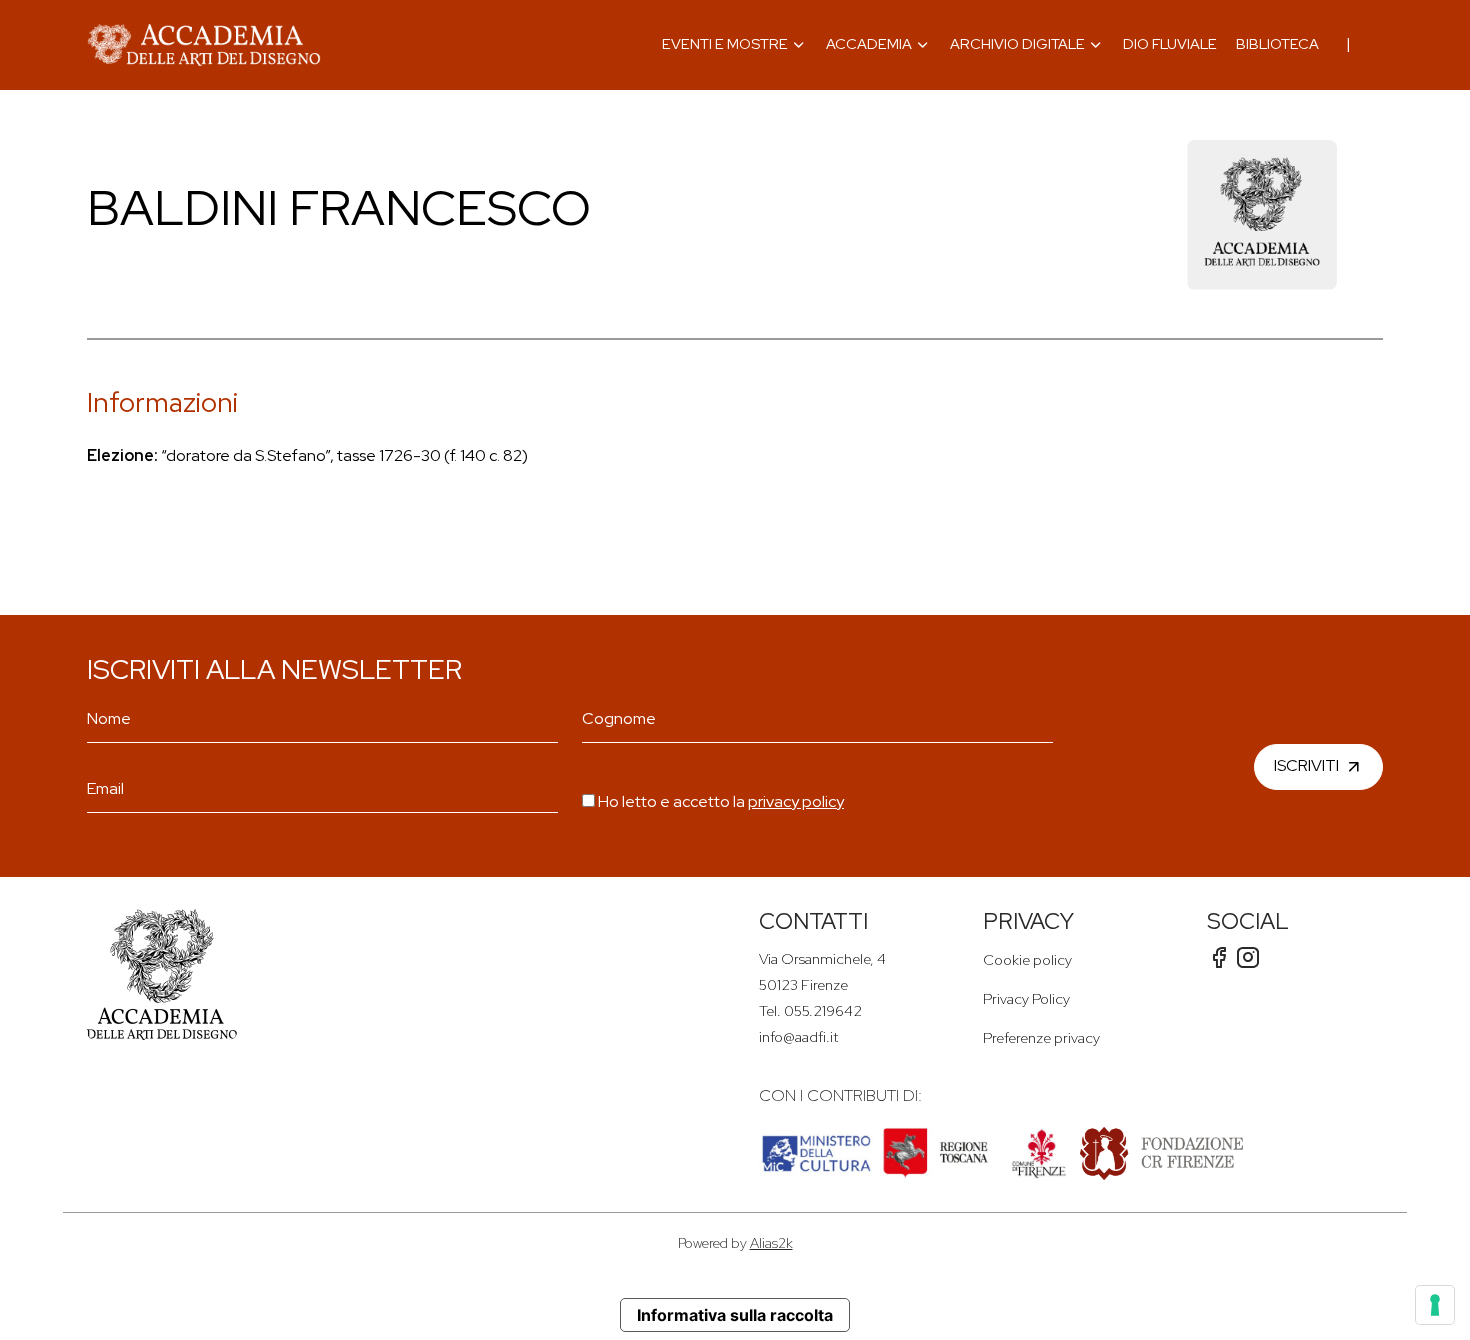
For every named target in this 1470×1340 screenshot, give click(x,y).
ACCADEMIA (869, 43)
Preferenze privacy (1041, 1037)
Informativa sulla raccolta (735, 1315)
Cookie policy (1027, 959)
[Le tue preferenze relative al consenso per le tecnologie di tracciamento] (1435, 1305)
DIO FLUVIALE (1170, 43)
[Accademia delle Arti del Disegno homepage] (204, 45)
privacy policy (796, 801)
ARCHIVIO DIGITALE (1017, 43)
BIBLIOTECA (1277, 43)
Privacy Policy (1026, 998)
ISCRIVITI (1306, 765)
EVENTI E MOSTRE (725, 43)
